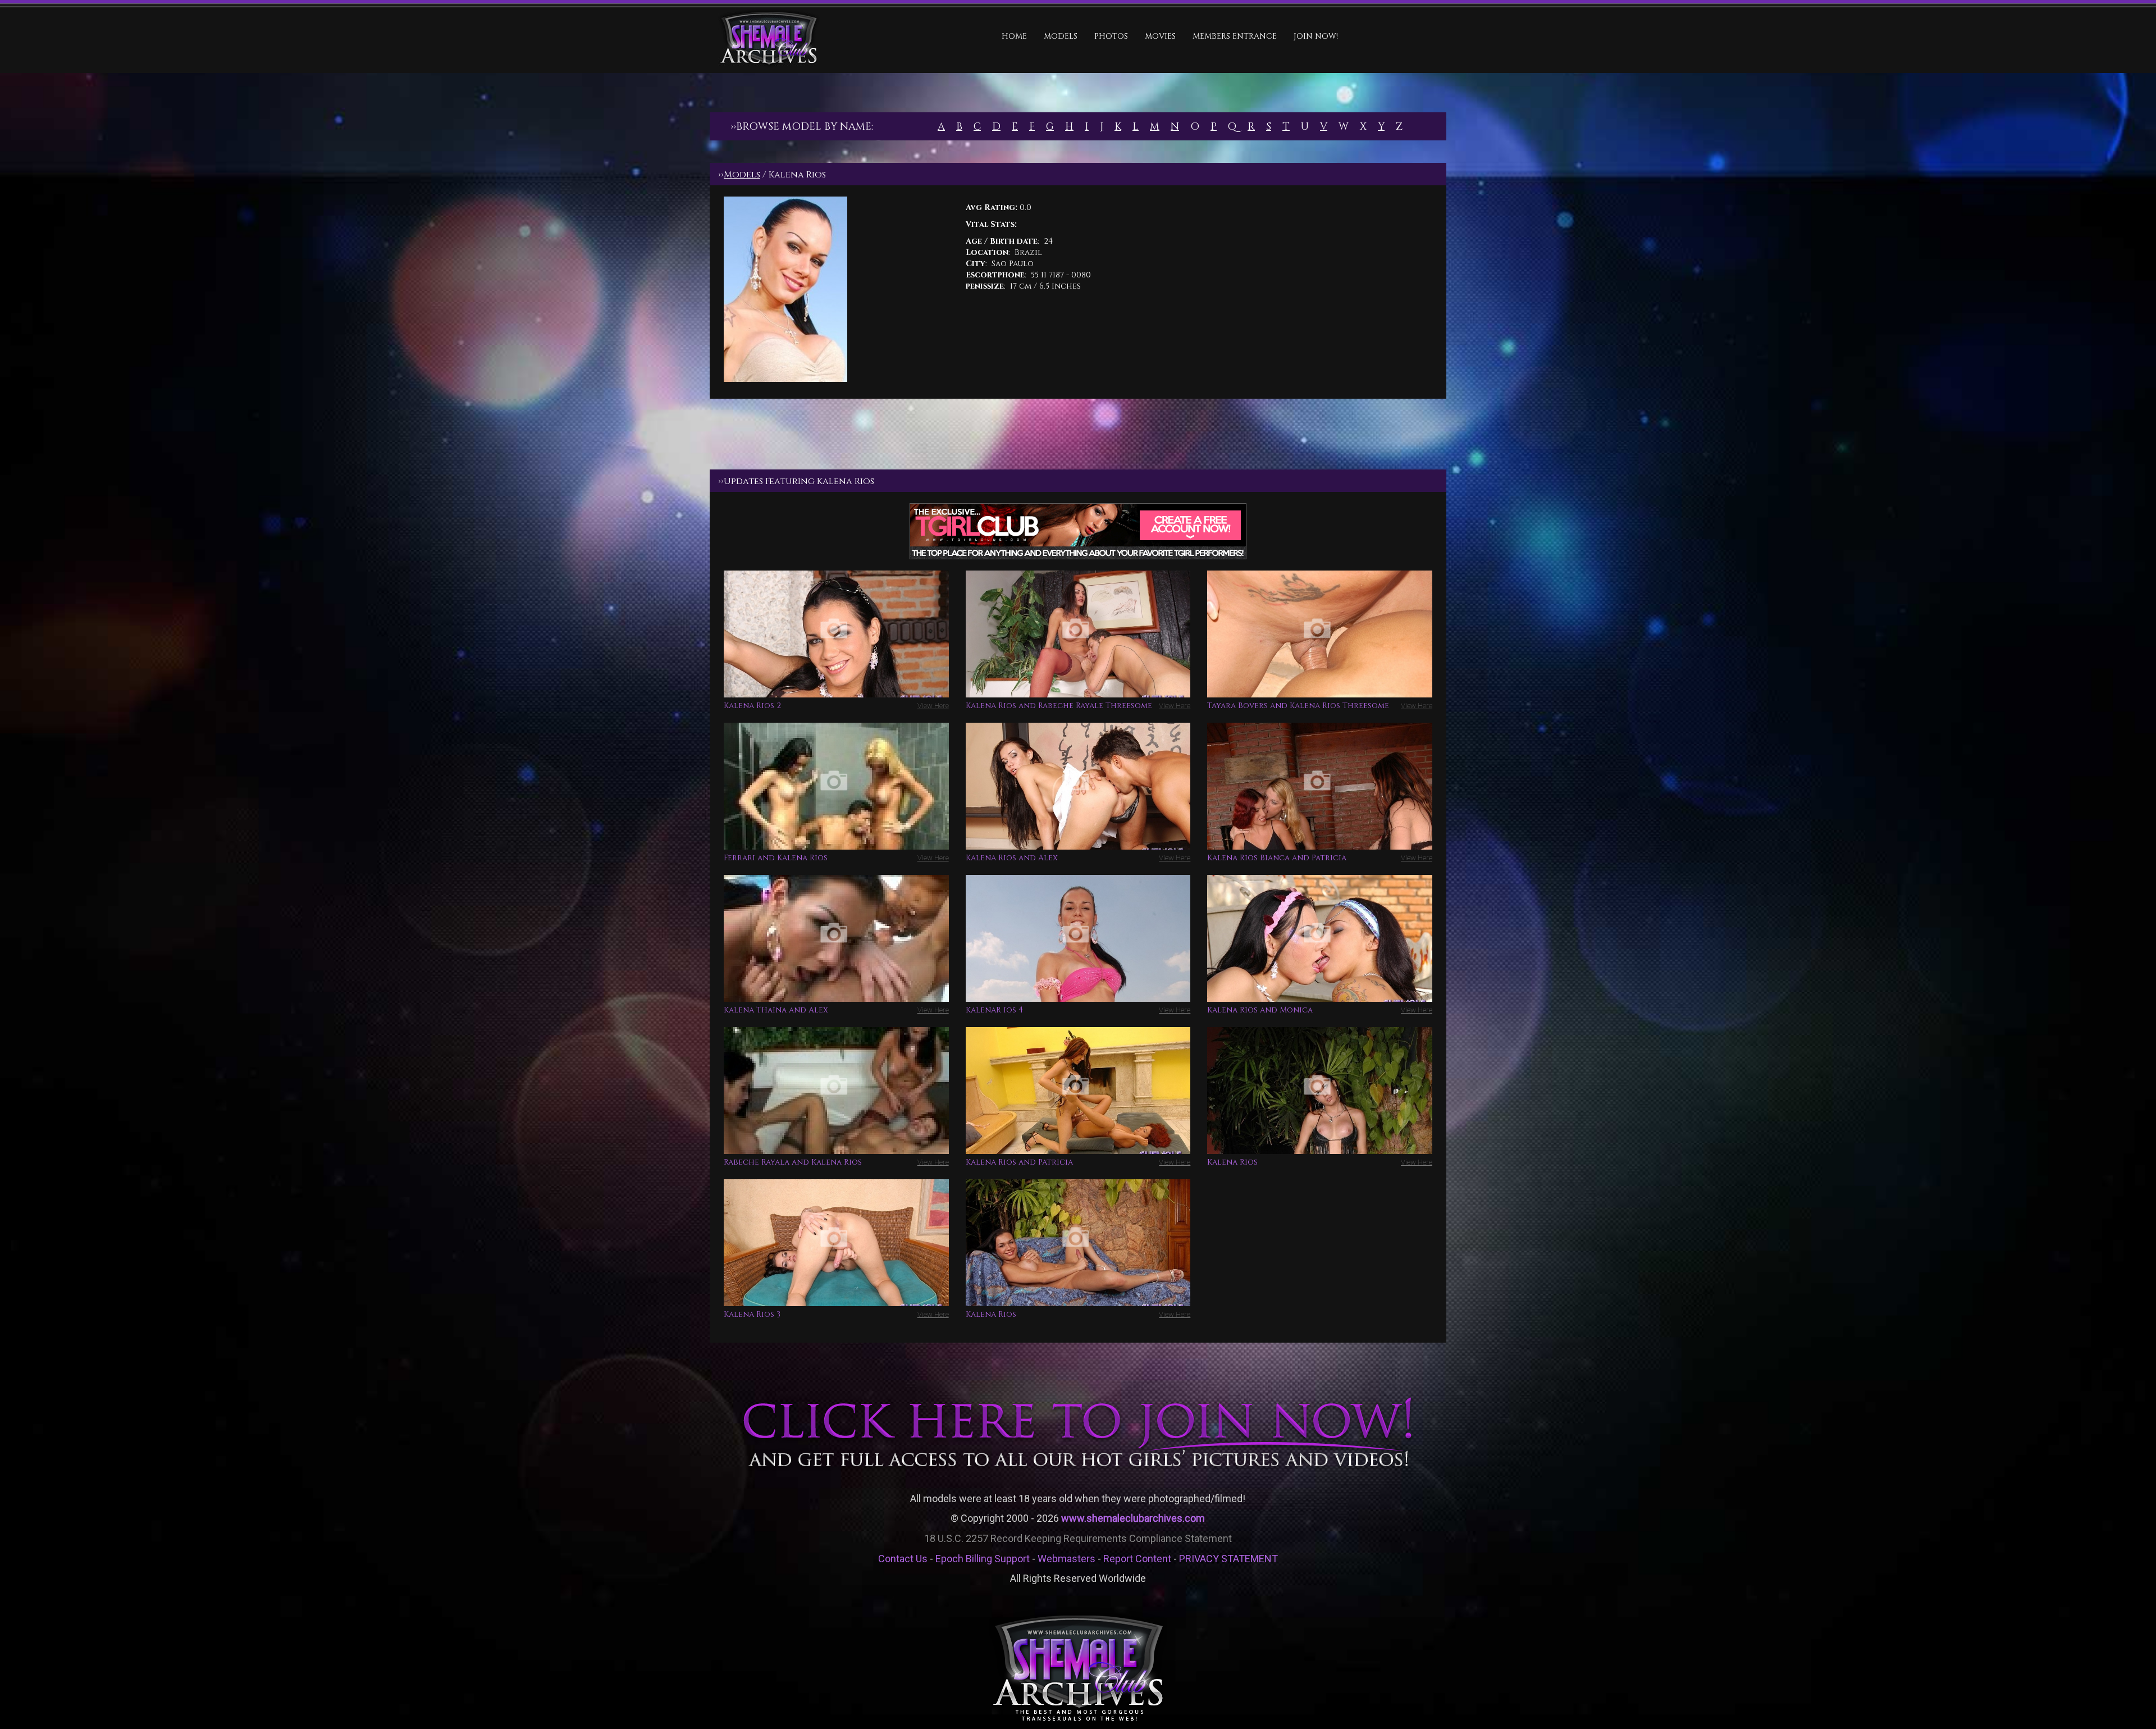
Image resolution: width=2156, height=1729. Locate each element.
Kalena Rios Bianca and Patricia (1277, 858)
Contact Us (903, 1559)
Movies (1160, 36)
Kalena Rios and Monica (1260, 1010)
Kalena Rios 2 (752, 706)
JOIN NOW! (1316, 36)
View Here (933, 706)
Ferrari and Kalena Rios (776, 858)
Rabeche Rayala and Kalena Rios (793, 1162)
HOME (1014, 36)
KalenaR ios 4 (994, 1010)
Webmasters (1066, 1559)
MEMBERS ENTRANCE (1235, 36)
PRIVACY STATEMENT (1228, 1559)
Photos (1111, 36)
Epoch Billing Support (983, 1559)
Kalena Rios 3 (752, 1314)
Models (1061, 36)
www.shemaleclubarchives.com (1133, 1518)
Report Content (1137, 1559)
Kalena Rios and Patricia (1019, 1162)
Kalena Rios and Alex (1012, 858)
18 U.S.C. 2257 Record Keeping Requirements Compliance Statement (1078, 1538)
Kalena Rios (1232, 1162)
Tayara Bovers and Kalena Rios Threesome (1298, 706)
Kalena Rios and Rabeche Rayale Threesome (1059, 706)
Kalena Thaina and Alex (776, 1010)
